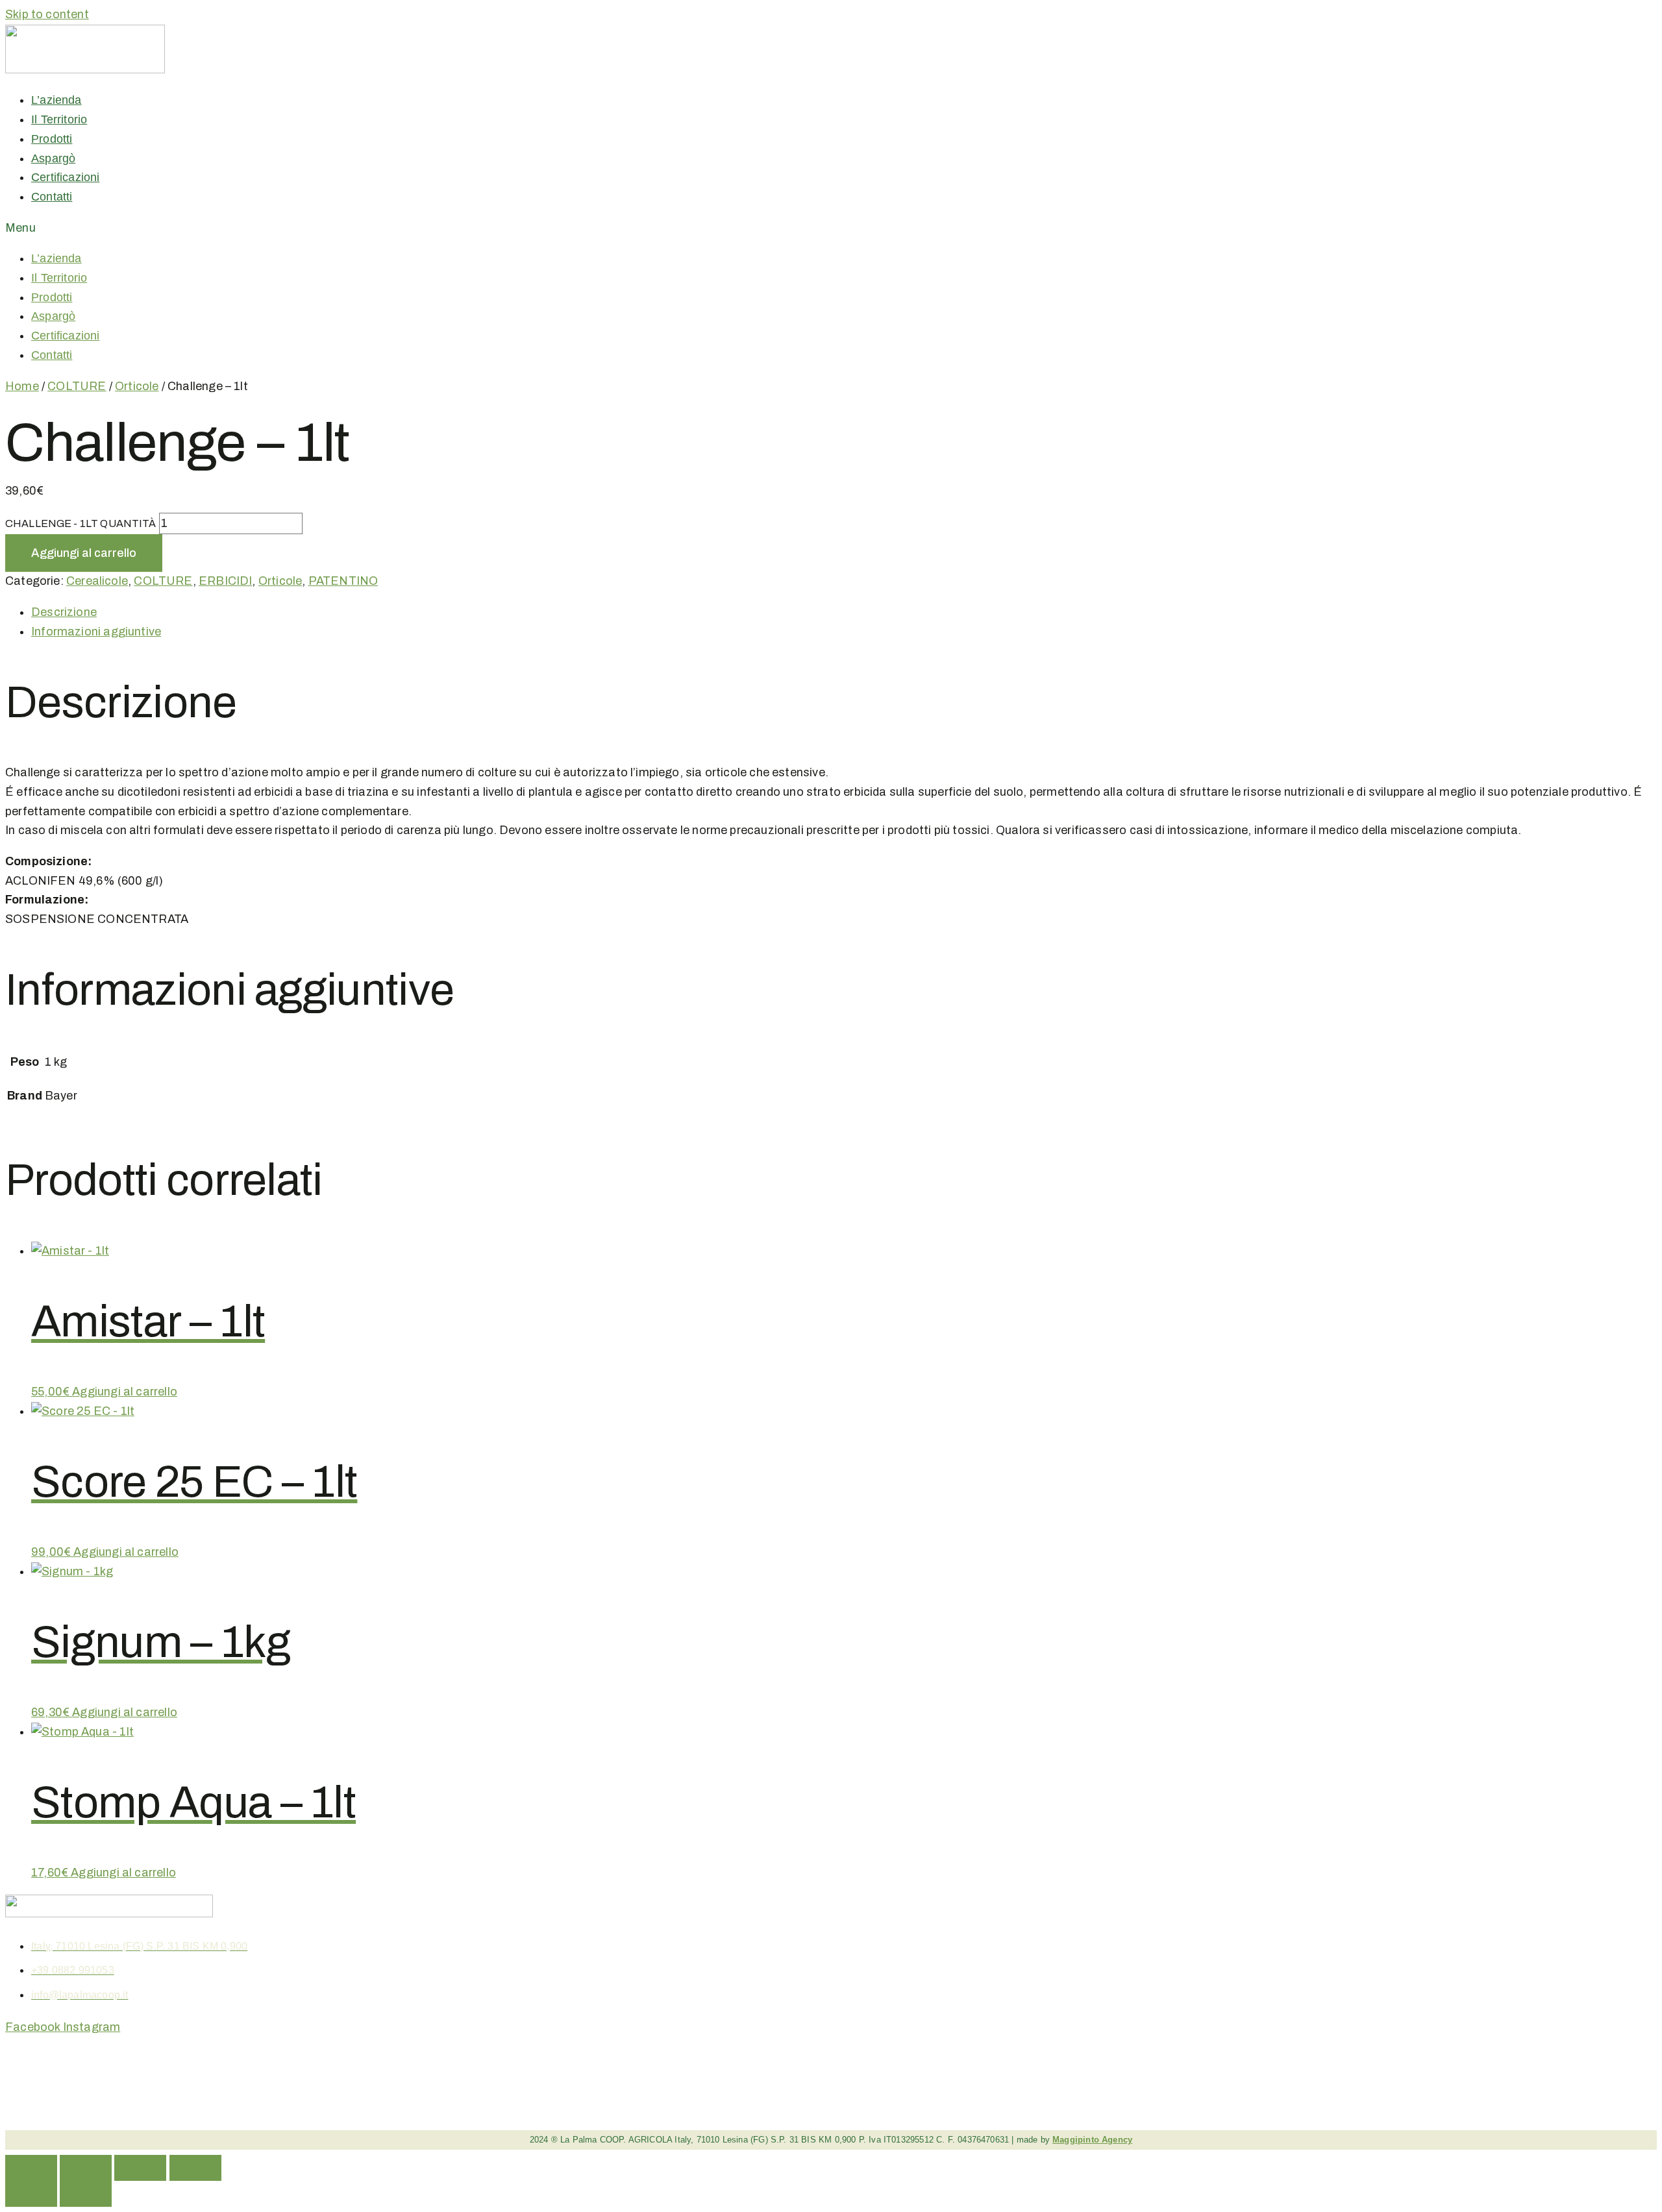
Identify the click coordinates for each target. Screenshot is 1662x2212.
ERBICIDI (225, 581)
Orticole (137, 386)
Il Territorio (59, 119)
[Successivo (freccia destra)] (86, 2194)
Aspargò (53, 158)
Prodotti (52, 139)
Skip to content (47, 14)
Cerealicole (97, 581)
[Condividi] (140, 2168)
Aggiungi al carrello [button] (125, 1392)
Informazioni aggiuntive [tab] (96, 632)
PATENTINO (343, 581)
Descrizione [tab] (64, 612)
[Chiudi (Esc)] (195, 2168)
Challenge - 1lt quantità (81, 523)
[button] (296, 228)
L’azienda (56, 100)
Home (22, 386)
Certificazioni (66, 177)
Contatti (52, 197)
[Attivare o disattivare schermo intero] (86, 2168)
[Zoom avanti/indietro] (31, 2168)
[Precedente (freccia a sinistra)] (31, 2194)
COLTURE (77, 386)
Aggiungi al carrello (84, 553)
